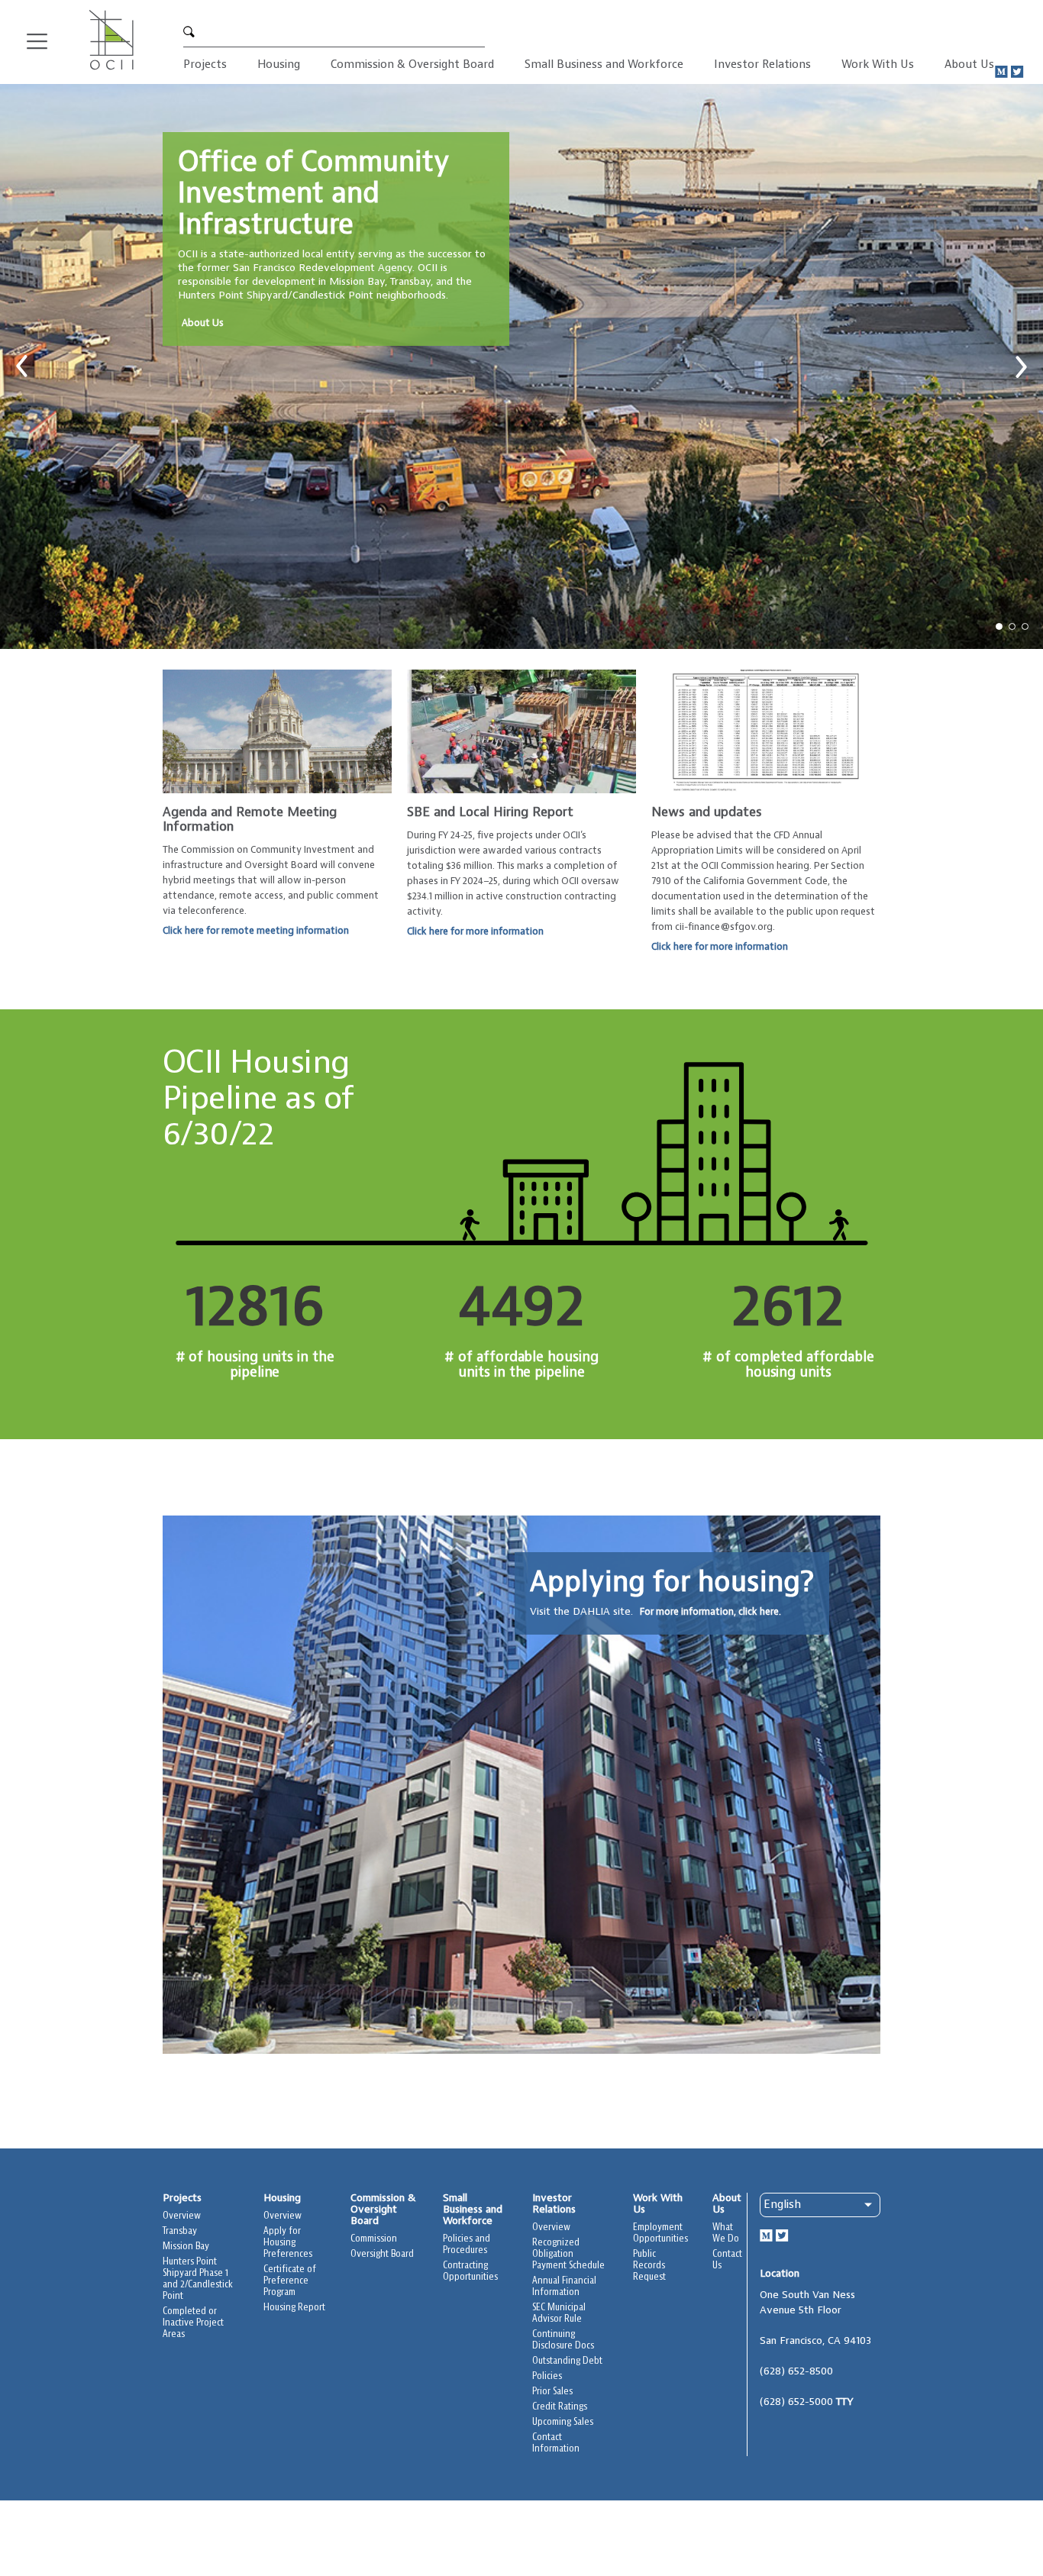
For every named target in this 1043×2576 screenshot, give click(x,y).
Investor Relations (762, 65)
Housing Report (294, 2308)
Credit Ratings (560, 2407)
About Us (969, 65)
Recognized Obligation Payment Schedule (568, 2254)
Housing (279, 65)
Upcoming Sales (563, 2422)
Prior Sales (552, 2392)
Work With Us (878, 65)
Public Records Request (649, 2266)
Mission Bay (186, 2247)
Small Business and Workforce (604, 65)
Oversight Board (382, 2254)
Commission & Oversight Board (412, 65)
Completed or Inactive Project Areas (193, 2323)
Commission (374, 2239)
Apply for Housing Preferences (288, 2243)
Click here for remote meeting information (256, 931)
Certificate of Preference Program (290, 2281)
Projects (205, 65)
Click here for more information (475, 931)
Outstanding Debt (567, 2361)
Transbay (180, 2231)
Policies (547, 2376)
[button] (22, 366)
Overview (182, 2216)
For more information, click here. (710, 1612)
